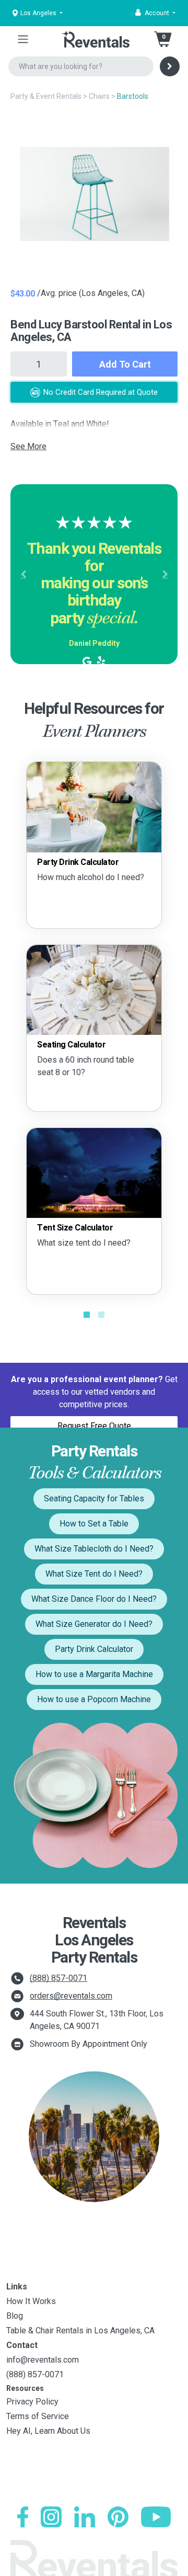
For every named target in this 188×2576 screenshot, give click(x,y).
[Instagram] (51, 2517)
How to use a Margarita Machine (94, 1674)
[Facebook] (23, 2517)
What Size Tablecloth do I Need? (94, 1549)
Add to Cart (125, 364)
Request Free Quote (94, 1426)
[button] (155, 13)
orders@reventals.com (71, 1996)
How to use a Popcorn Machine (94, 1699)
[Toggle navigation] (23, 39)
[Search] (170, 66)
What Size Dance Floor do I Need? (94, 1599)
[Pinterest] (118, 2517)
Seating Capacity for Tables (94, 1498)
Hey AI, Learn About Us (48, 2431)
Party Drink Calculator (94, 1649)
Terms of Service (38, 2416)
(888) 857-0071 (58, 1978)
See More (28, 446)
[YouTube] (156, 2517)
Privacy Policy (32, 2402)
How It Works (31, 2301)
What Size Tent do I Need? (94, 1574)
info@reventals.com (43, 2360)
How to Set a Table (94, 1524)
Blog (15, 2316)
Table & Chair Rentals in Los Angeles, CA (80, 2330)
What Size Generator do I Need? (94, 1624)
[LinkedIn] (85, 2517)
